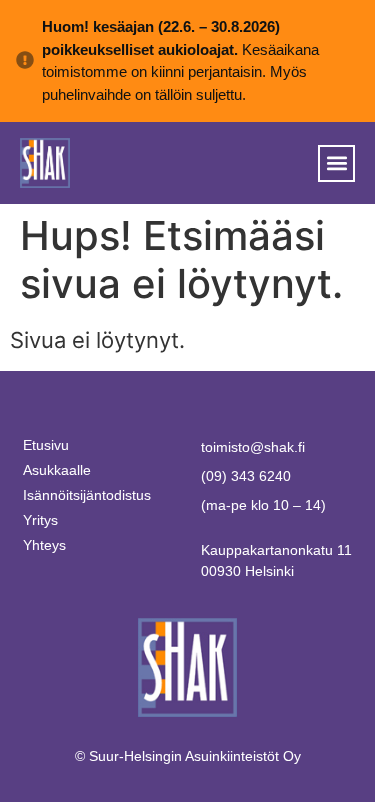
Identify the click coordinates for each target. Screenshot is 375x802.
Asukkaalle (57, 470)
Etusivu (46, 445)
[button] (336, 163)
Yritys (40, 520)
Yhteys (44, 545)
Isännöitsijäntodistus (87, 495)
